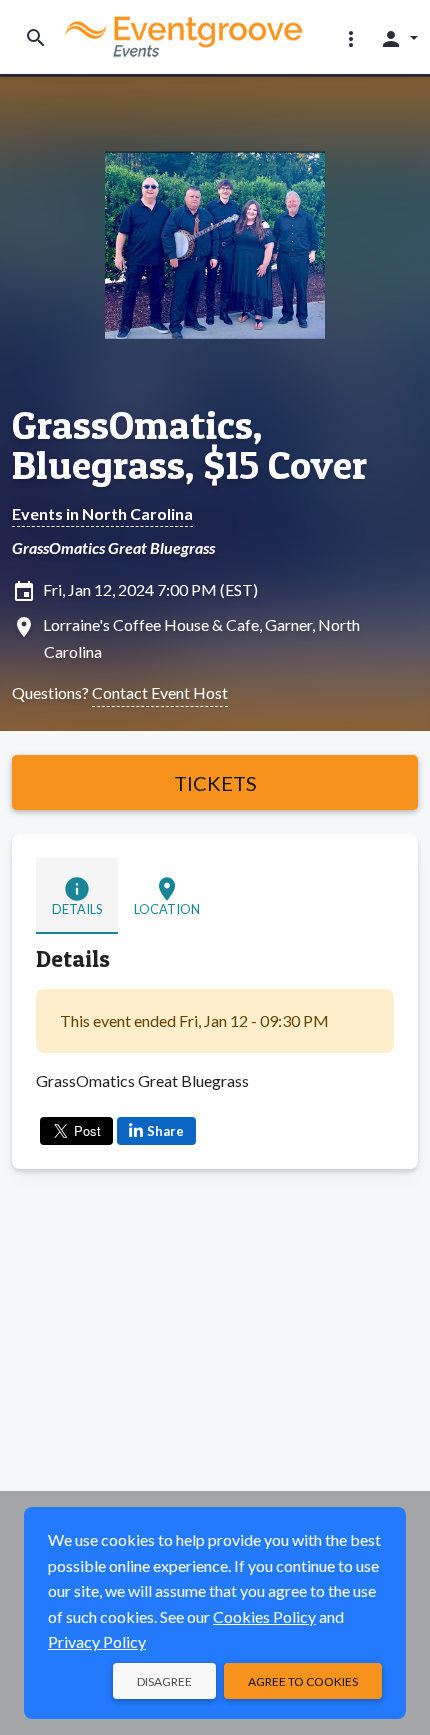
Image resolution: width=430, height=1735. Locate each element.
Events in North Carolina (102, 513)
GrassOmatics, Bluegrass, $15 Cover (189, 445)
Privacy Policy (97, 1641)
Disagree (164, 1681)
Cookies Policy (264, 1616)
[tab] (77, 896)
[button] (351, 38)
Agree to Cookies (303, 1681)
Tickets (215, 783)
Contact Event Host (160, 692)
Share (165, 1131)
